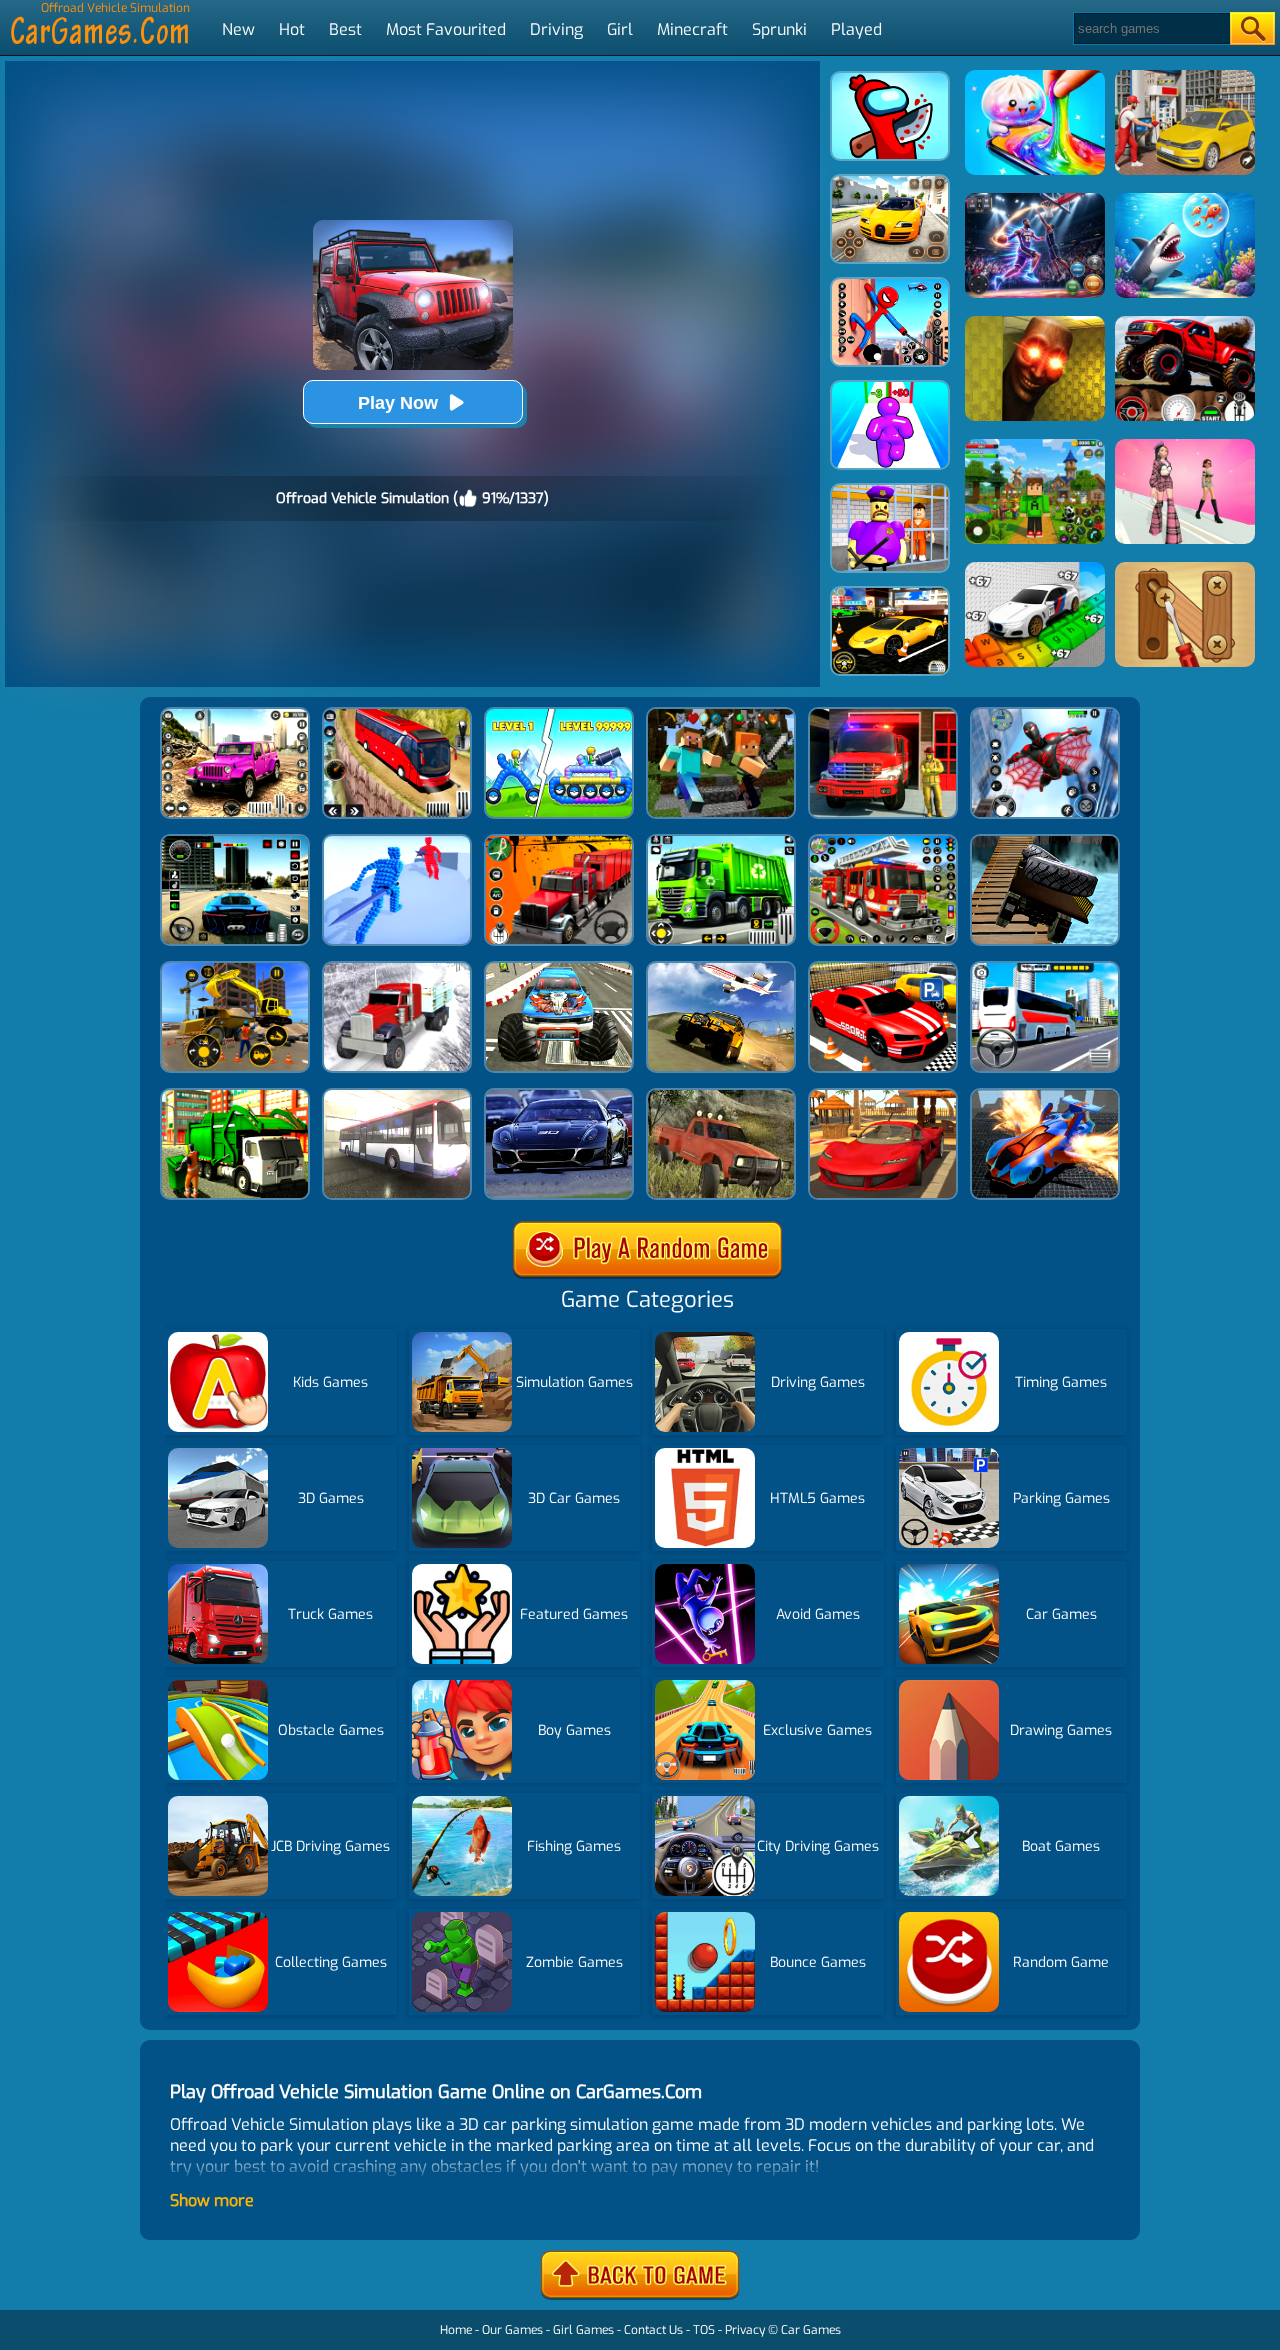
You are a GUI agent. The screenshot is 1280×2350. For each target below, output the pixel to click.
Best (345, 29)
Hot (292, 29)
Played (856, 29)
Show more (212, 2200)
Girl (620, 29)
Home (456, 2330)
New (238, 29)
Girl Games (583, 2330)
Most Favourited (446, 29)
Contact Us (653, 2330)
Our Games (512, 2330)
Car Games (811, 2330)
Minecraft (692, 29)
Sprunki (779, 29)
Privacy (745, 2330)
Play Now (398, 403)
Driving (556, 29)
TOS (704, 2330)
